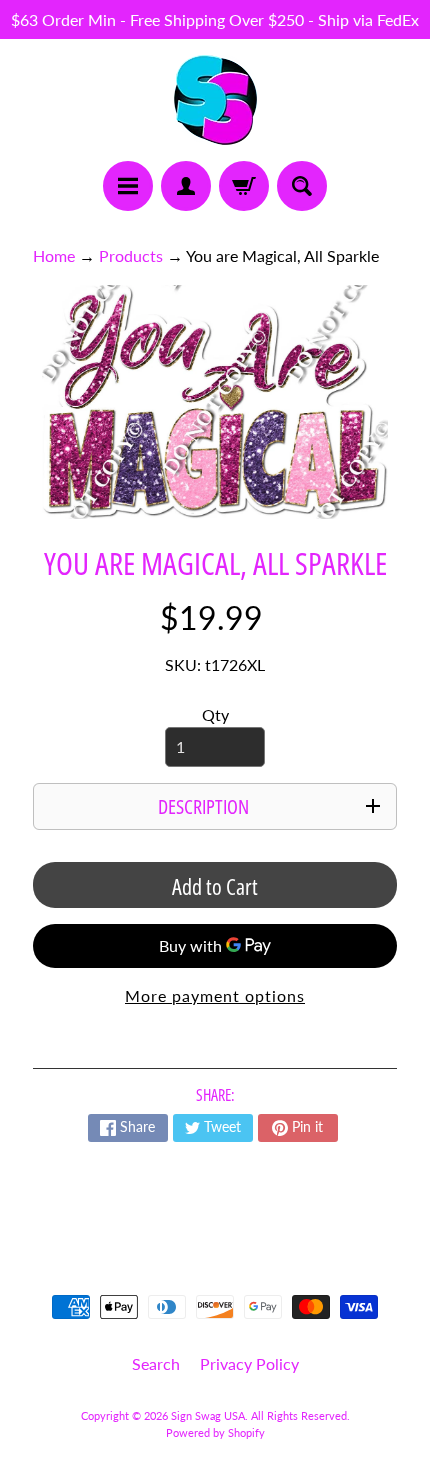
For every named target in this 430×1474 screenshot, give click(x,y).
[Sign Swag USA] (215, 100)
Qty (215, 714)
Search (156, 1363)
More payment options (215, 995)
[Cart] (244, 186)
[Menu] (128, 186)
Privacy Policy (249, 1363)
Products (131, 255)
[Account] (186, 186)
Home (54, 255)
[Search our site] (302, 186)
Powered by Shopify (215, 1432)
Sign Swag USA (208, 1415)
